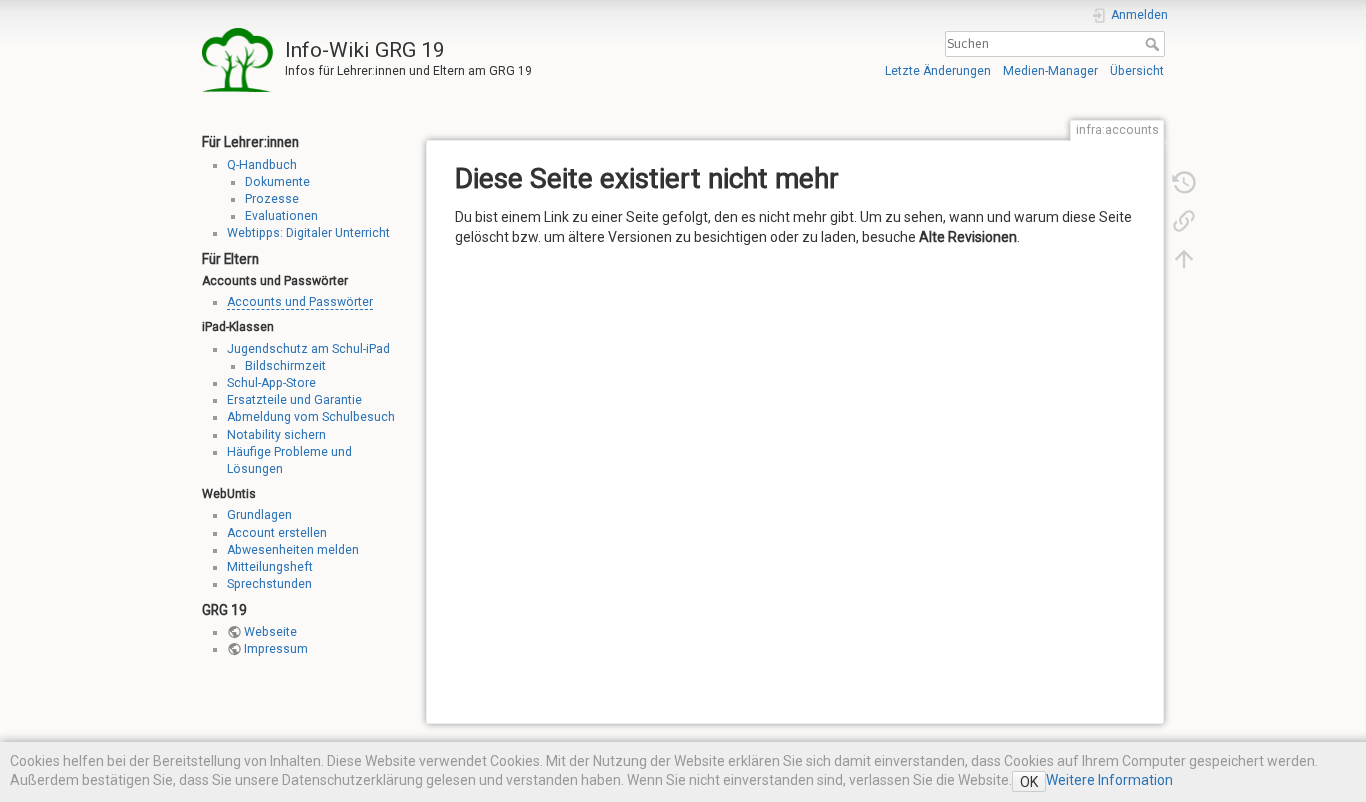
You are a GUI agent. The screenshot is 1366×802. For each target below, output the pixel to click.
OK (1029, 782)
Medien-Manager (1050, 71)
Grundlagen (259, 515)
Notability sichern (276, 435)
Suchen (1154, 44)
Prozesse (272, 199)
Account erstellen (277, 533)
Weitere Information (1109, 780)
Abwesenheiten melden (293, 550)
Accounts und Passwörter (300, 302)
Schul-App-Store (271, 383)
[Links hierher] (1184, 220)
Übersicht (1137, 71)
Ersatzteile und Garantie (294, 400)
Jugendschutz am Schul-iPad (308, 349)
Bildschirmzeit (285, 366)
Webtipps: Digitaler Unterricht (308, 233)
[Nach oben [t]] (1184, 258)
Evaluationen (281, 216)
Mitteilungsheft (270, 567)
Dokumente (277, 182)
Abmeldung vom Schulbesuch (311, 417)
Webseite (270, 632)
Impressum (276, 649)
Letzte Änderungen (938, 71)
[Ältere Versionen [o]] (1184, 182)
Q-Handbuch (262, 165)
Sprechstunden (269, 584)
